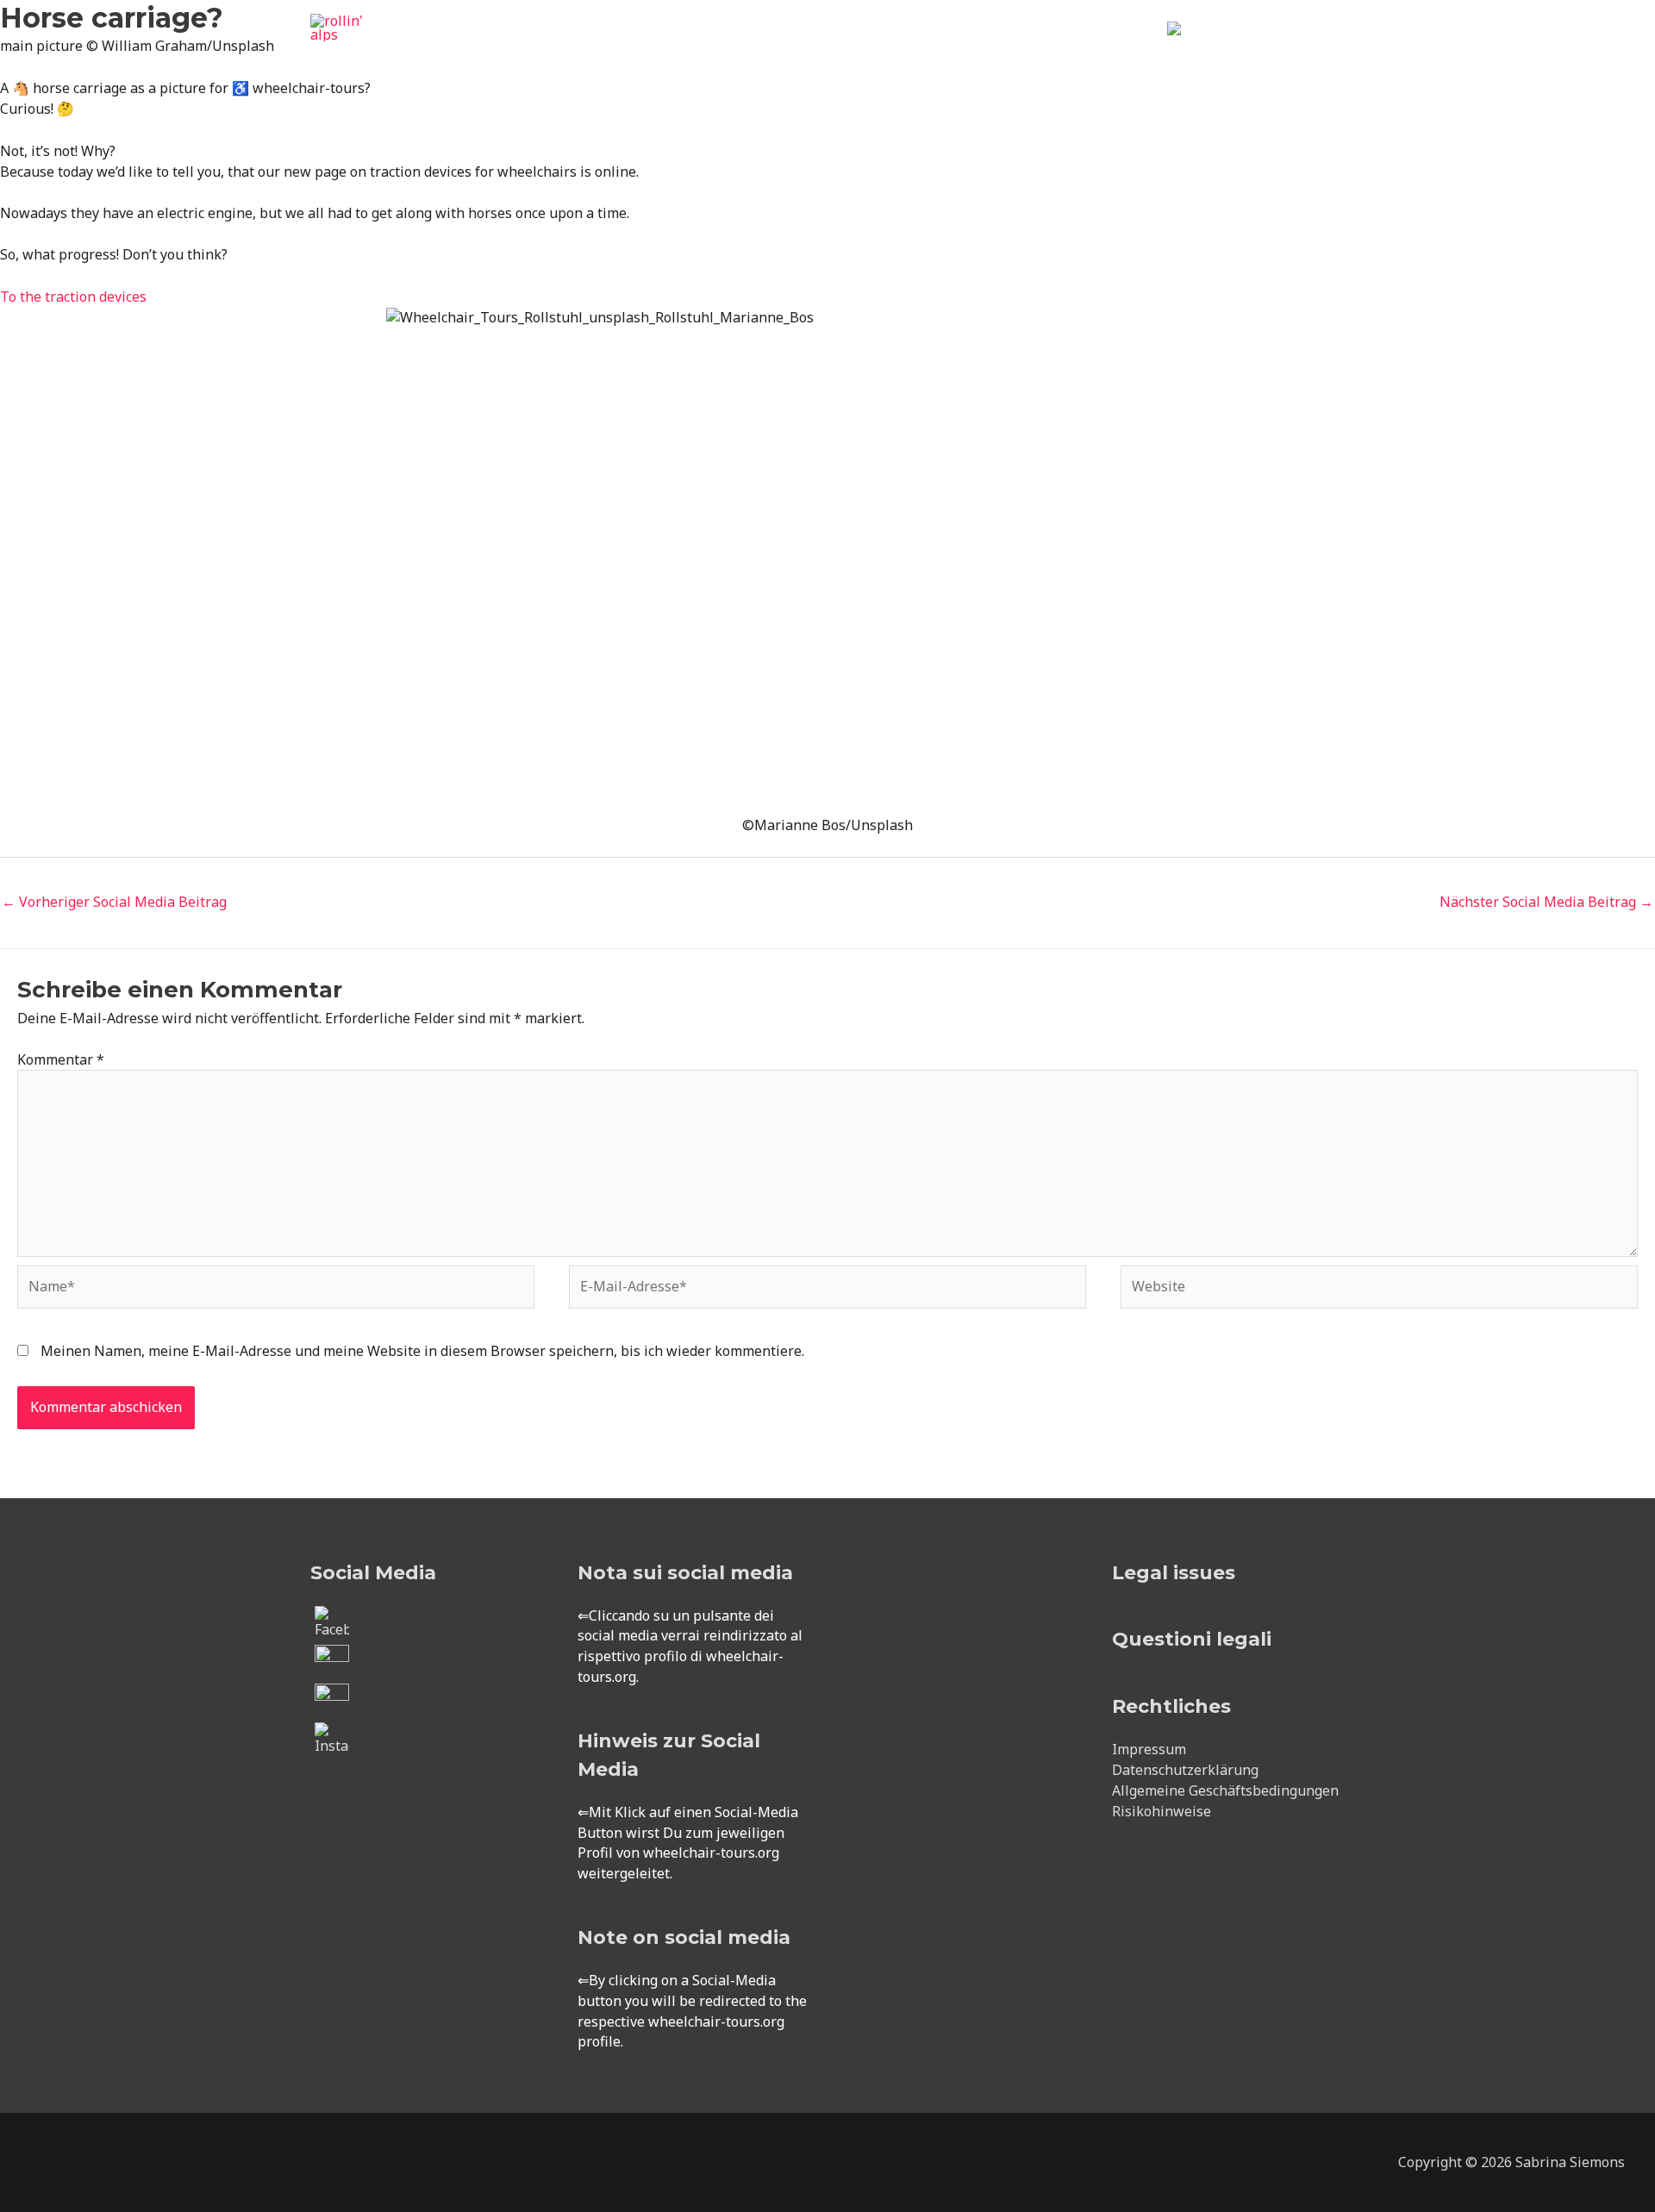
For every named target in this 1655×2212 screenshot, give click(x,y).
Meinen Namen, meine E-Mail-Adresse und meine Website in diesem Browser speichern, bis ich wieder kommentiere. (422, 1351)
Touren (818, 48)
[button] (1324, 49)
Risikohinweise (1162, 1811)
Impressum (1149, 1749)
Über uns (1037, 48)
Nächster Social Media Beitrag (1546, 902)
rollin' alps (362, 52)
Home (747, 48)
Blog (1125, 48)
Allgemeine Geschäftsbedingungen (1225, 1790)
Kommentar (61, 1059)
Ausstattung (924, 48)
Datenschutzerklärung (1185, 1770)
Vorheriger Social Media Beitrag (114, 902)
